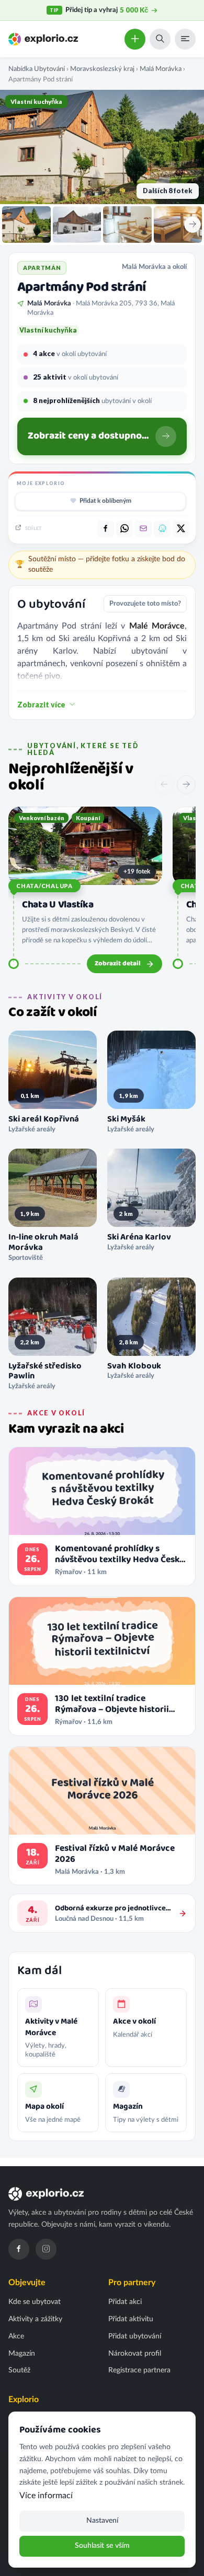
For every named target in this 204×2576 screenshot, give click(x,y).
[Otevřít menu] (185, 39)
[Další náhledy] (192, 224)
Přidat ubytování (135, 2336)
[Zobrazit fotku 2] (77, 224)
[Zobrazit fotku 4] (178, 224)
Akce (16, 2336)
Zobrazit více (41, 705)
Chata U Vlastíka (58, 905)
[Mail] (143, 529)
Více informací (46, 2496)
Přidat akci (125, 2302)
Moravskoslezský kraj (102, 69)
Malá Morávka (161, 69)
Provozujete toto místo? (145, 604)
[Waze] (162, 529)
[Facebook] (19, 2249)
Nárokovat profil (135, 2354)
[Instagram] (46, 2249)
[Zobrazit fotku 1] (26, 224)
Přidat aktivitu (131, 2319)
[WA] (124, 529)
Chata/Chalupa (44, 886)
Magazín (22, 2354)
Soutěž (19, 2370)
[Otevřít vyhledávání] (160, 39)
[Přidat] (135, 39)
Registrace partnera (139, 2370)
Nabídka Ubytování (37, 69)
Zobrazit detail (118, 964)
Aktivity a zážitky (35, 2319)
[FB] (106, 529)
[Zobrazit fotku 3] (127, 224)
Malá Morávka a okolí (154, 267)
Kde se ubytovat (35, 2302)
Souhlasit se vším (102, 2546)
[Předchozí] (164, 785)
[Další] (186, 785)
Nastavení (102, 2521)
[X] (181, 529)
